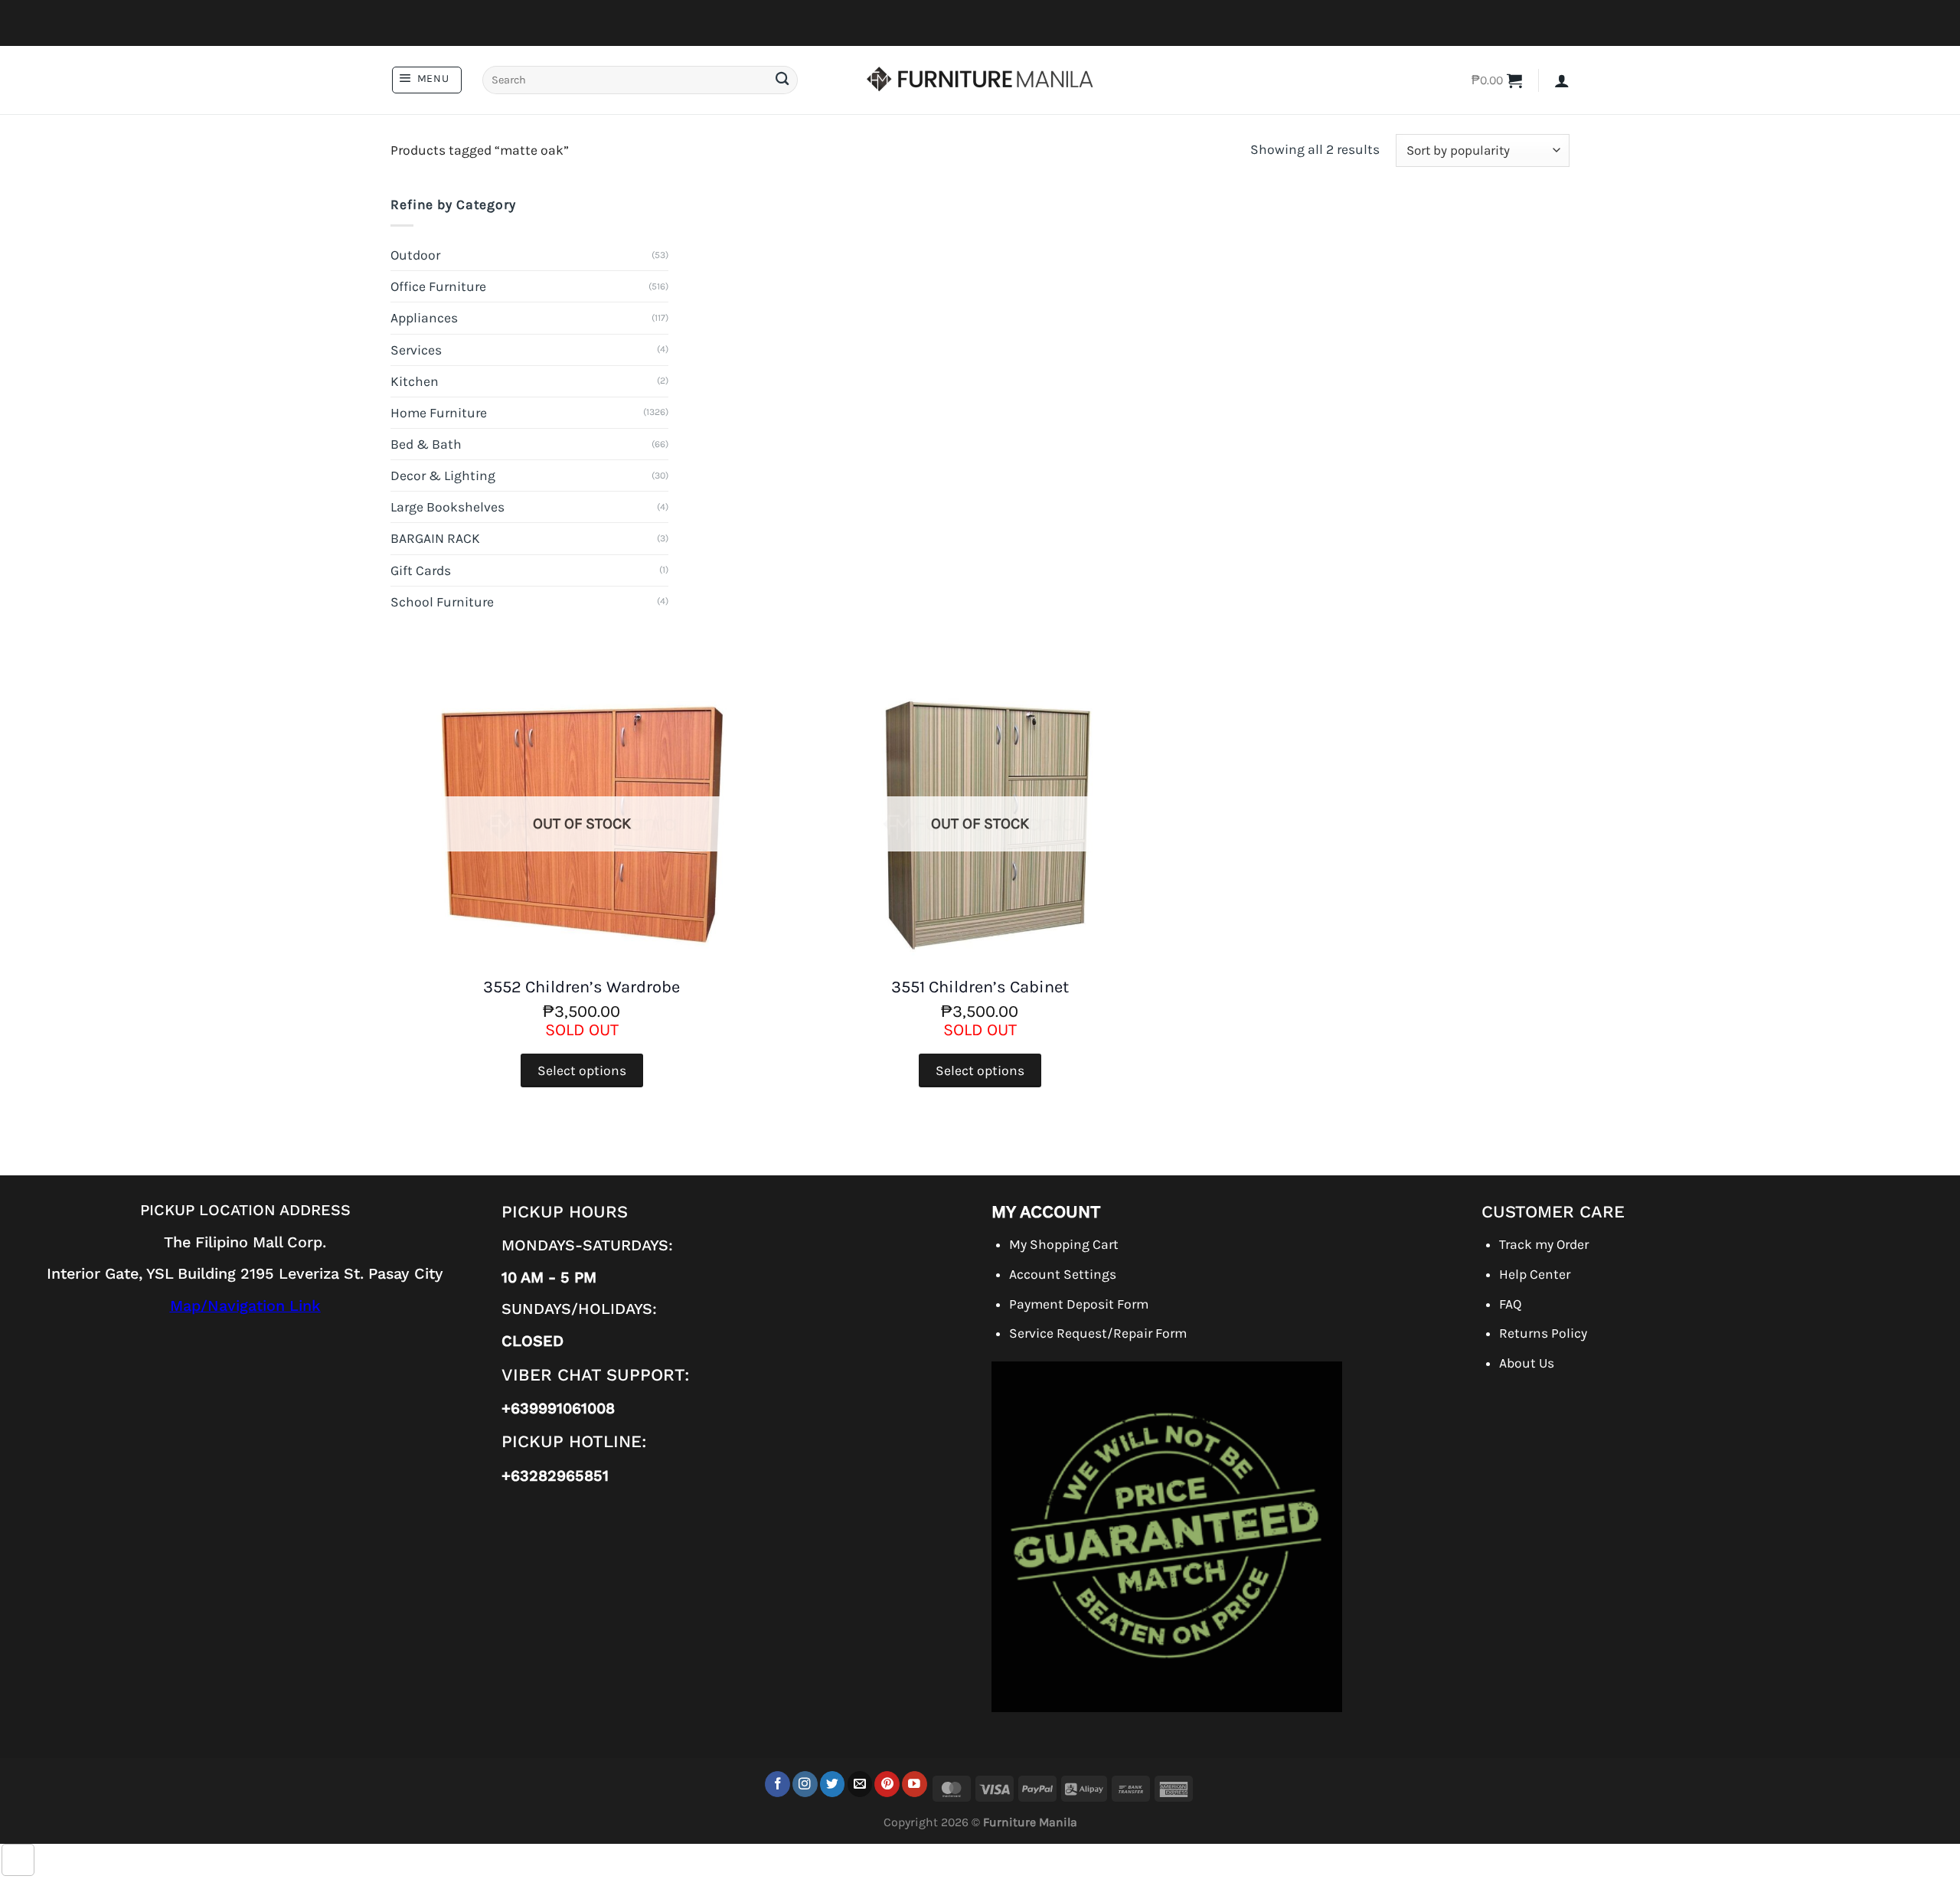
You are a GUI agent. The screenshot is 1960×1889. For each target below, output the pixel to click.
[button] (427, 80)
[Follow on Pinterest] (887, 1784)
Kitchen (415, 381)
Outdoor (415, 255)
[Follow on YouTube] (915, 1784)
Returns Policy (1543, 1333)
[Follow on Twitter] (833, 1784)
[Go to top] (18, 1860)
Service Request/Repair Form (1098, 1333)
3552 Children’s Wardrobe (581, 987)
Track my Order (1544, 1244)
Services (416, 350)
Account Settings (1063, 1274)
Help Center (1535, 1274)
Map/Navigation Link (245, 1306)
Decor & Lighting (443, 476)
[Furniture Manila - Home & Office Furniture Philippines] (980, 80)
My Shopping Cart (1064, 1244)
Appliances (424, 318)
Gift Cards (421, 570)
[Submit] (782, 80)
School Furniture (442, 602)
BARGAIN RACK (435, 538)
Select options (582, 1070)
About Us (1527, 1363)
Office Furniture (438, 286)
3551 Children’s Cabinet (980, 987)
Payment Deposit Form (1079, 1304)
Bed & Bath (426, 444)
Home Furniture (439, 413)
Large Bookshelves (448, 507)
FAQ (1510, 1304)
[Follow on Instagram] (805, 1784)
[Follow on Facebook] (777, 1784)
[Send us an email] (860, 1784)
